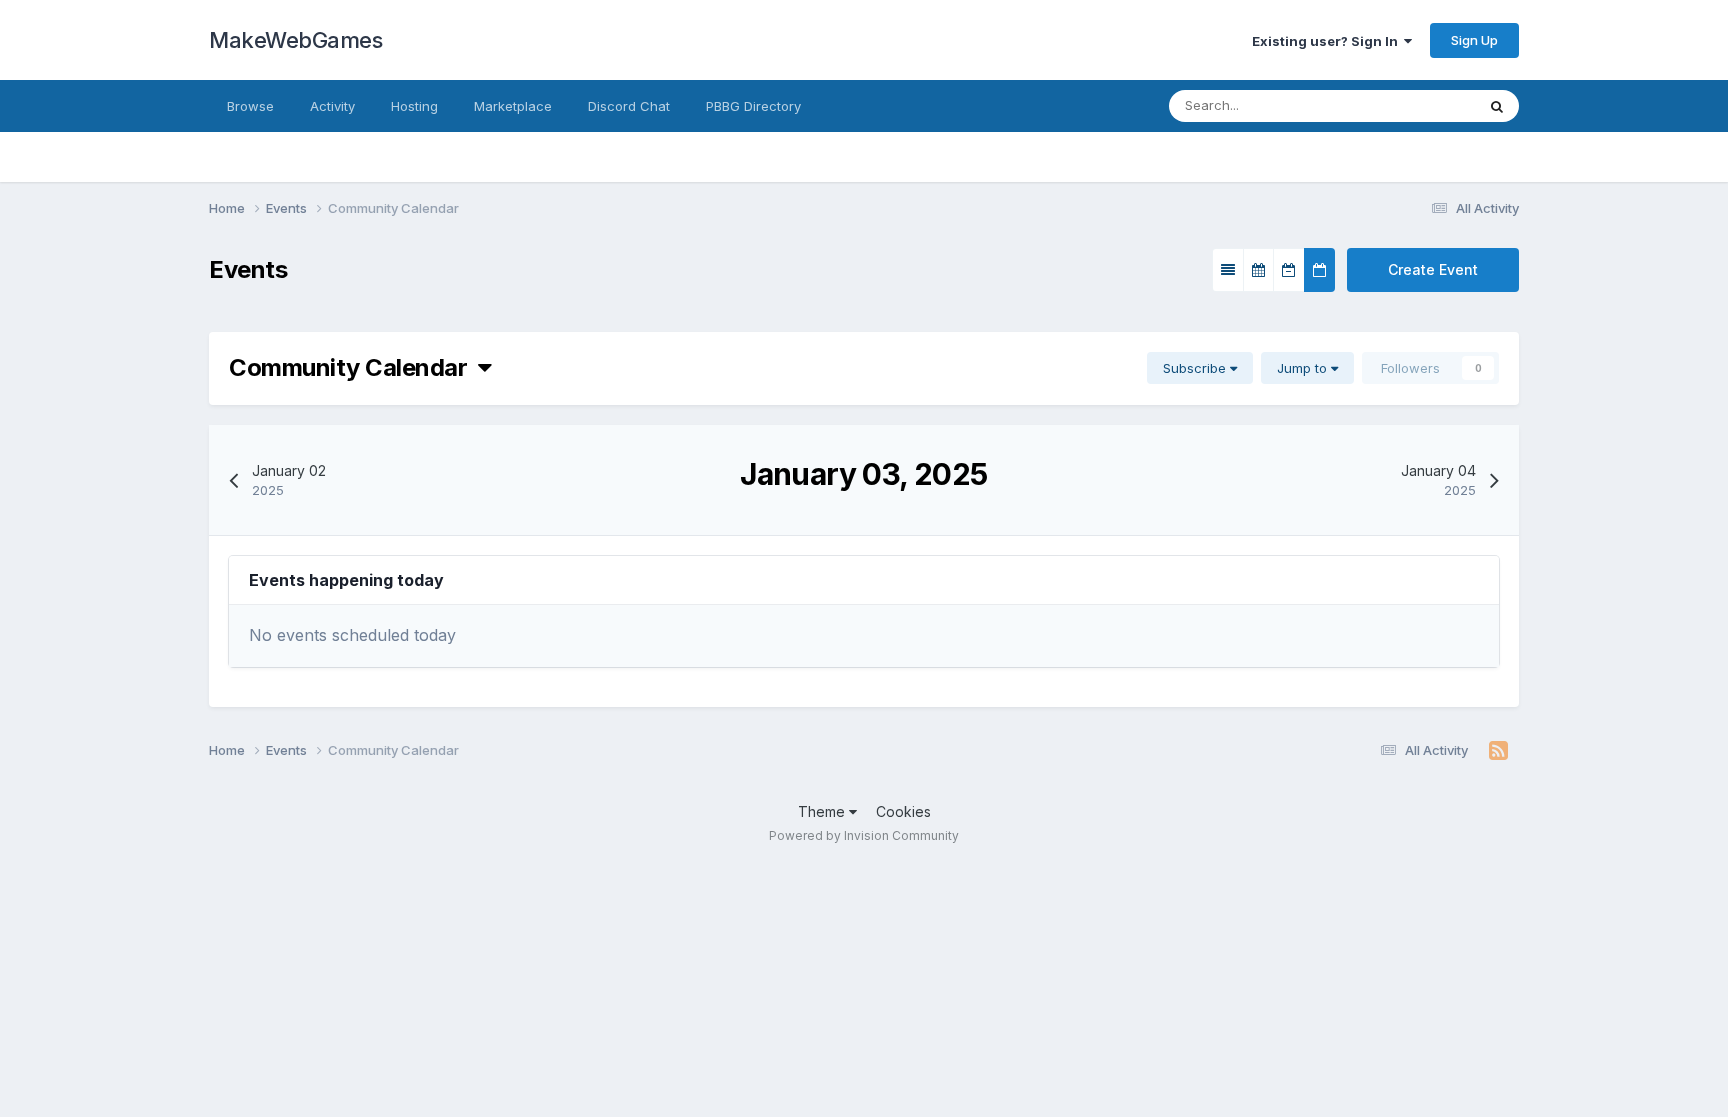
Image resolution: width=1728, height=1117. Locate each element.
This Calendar (1407, 105)
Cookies (903, 811)
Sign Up (1474, 40)
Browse (250, 106)
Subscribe (1196, 368)
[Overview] (1228, 270)
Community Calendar (353, 367)
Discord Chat (629, 106)
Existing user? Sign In (1328, 41)
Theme (823, 811)
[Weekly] (1289, 270)
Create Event (1433, 269)
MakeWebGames (295, 40)
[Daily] (1319, 270)
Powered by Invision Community (864, 835)
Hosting (414, 106)
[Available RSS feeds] (1498, 751)
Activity (332, 106)
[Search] (1497, 106)
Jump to (1304, 368)
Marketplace (513, 106)
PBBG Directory (753, 106)
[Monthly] (1258, 270)
